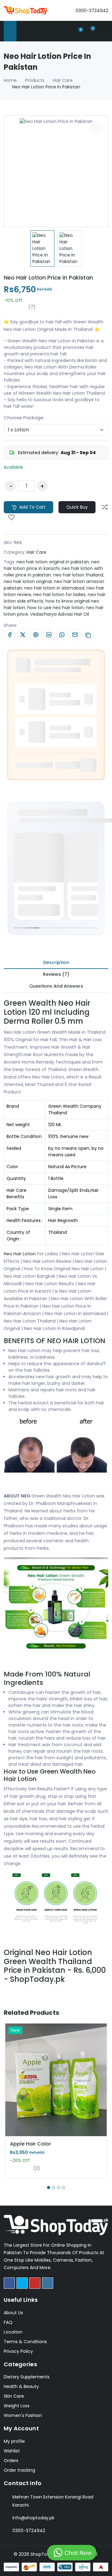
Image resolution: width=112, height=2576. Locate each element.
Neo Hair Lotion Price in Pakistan (48, 277)
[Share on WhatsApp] (62, 635)
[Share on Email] (75, 635)
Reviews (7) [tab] (56, 974)
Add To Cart (34, 2085)
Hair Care (63, 80)
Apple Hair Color (30, 2144)
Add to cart (32, 507)
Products (35, 80)
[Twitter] (22, 2283)
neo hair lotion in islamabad (54, 588)
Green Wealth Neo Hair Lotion (47, 1008)
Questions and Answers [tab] (56, 986)
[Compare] (105, 507)
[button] (49, 2188)
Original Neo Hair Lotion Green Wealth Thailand (48, 1957)
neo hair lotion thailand (78, 575)
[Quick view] (63, 2085)
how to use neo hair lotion (56, 608)
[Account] (67, 30)
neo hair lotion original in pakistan (53, 562)
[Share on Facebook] (10, 635)
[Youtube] (35, 2283)
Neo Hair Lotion (20, 1254)
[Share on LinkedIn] (49, 635)
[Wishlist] (12, 518)
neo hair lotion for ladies (59, 595)
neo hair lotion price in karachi (52, 565)
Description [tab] (56, 962)
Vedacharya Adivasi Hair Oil (60, 614)
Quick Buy (77, 507)
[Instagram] (48, 2283)
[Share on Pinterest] (36, 635)
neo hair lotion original (28, 581)
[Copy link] (88, 635)
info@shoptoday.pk (33, 2518)
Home (10, 80)
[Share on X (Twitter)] (23, 635)
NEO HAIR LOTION (76, 1341)
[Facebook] (9, 2283)
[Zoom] (96, 128)
